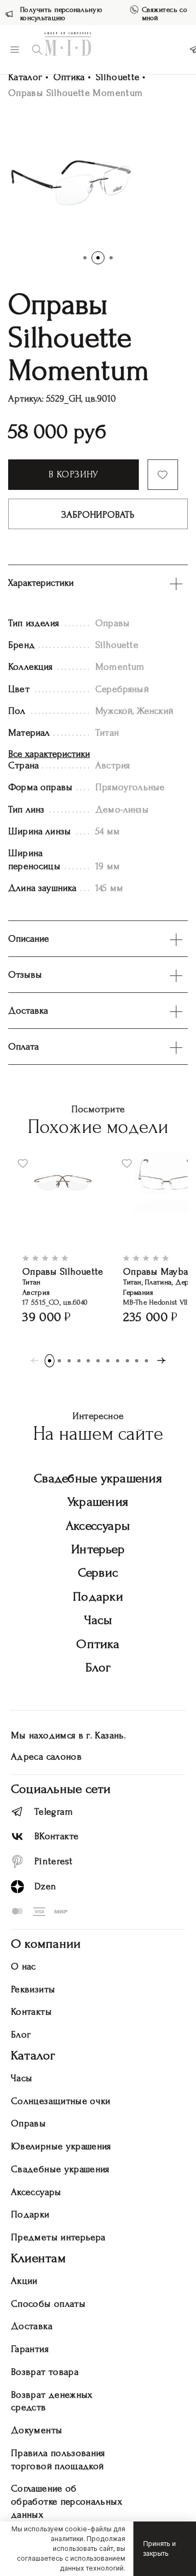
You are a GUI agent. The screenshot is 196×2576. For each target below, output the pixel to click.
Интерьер (98, 1549)
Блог (98, 1667)
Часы (98, 1620)
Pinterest (53, 1861)
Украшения (98, 1502)
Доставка (32, 2326)
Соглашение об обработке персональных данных (66, 2502)
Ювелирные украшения (61, 2146)
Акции (24, 2281)
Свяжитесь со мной (165, 14)
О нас (23, 1966)
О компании (46, 1944)
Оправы (28, 2123)
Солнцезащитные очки (61, 2101)
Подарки (98, 1596)
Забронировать (98, 515)
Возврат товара (45, 2372)
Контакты (31, 2012)
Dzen (45, 1886)
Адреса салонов (46, 1757)
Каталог (25, 77)
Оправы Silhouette (63, 1272)
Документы (36, 2430)
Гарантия (30, 2349)
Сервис (98, 1572)
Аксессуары (98, 1526)
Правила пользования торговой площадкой (58, 2460)
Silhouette (118, 77)
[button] (85, 258)
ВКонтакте (56, 1836)
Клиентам (38, 2258)
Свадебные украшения (98, 1478)
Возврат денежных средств (52, 2401)
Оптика (69, 77)
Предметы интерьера (58, 2237)
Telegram (54, 1812)
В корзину (73, 474)
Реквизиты (33, 1989)
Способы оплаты (48, 2304)
